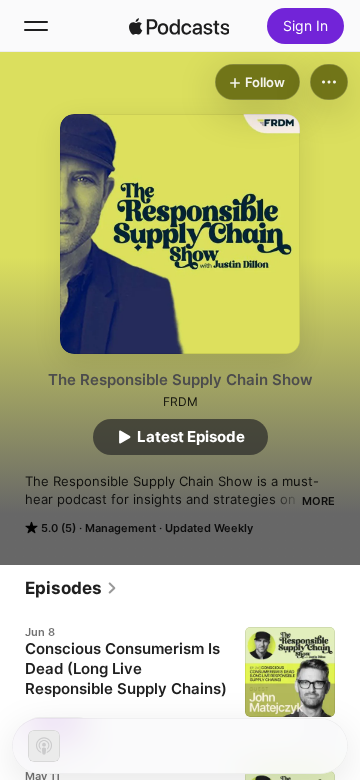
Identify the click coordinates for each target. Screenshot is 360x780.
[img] (179, 26)
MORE (318, 501)
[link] (71, 588)
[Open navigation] (36, 26)
